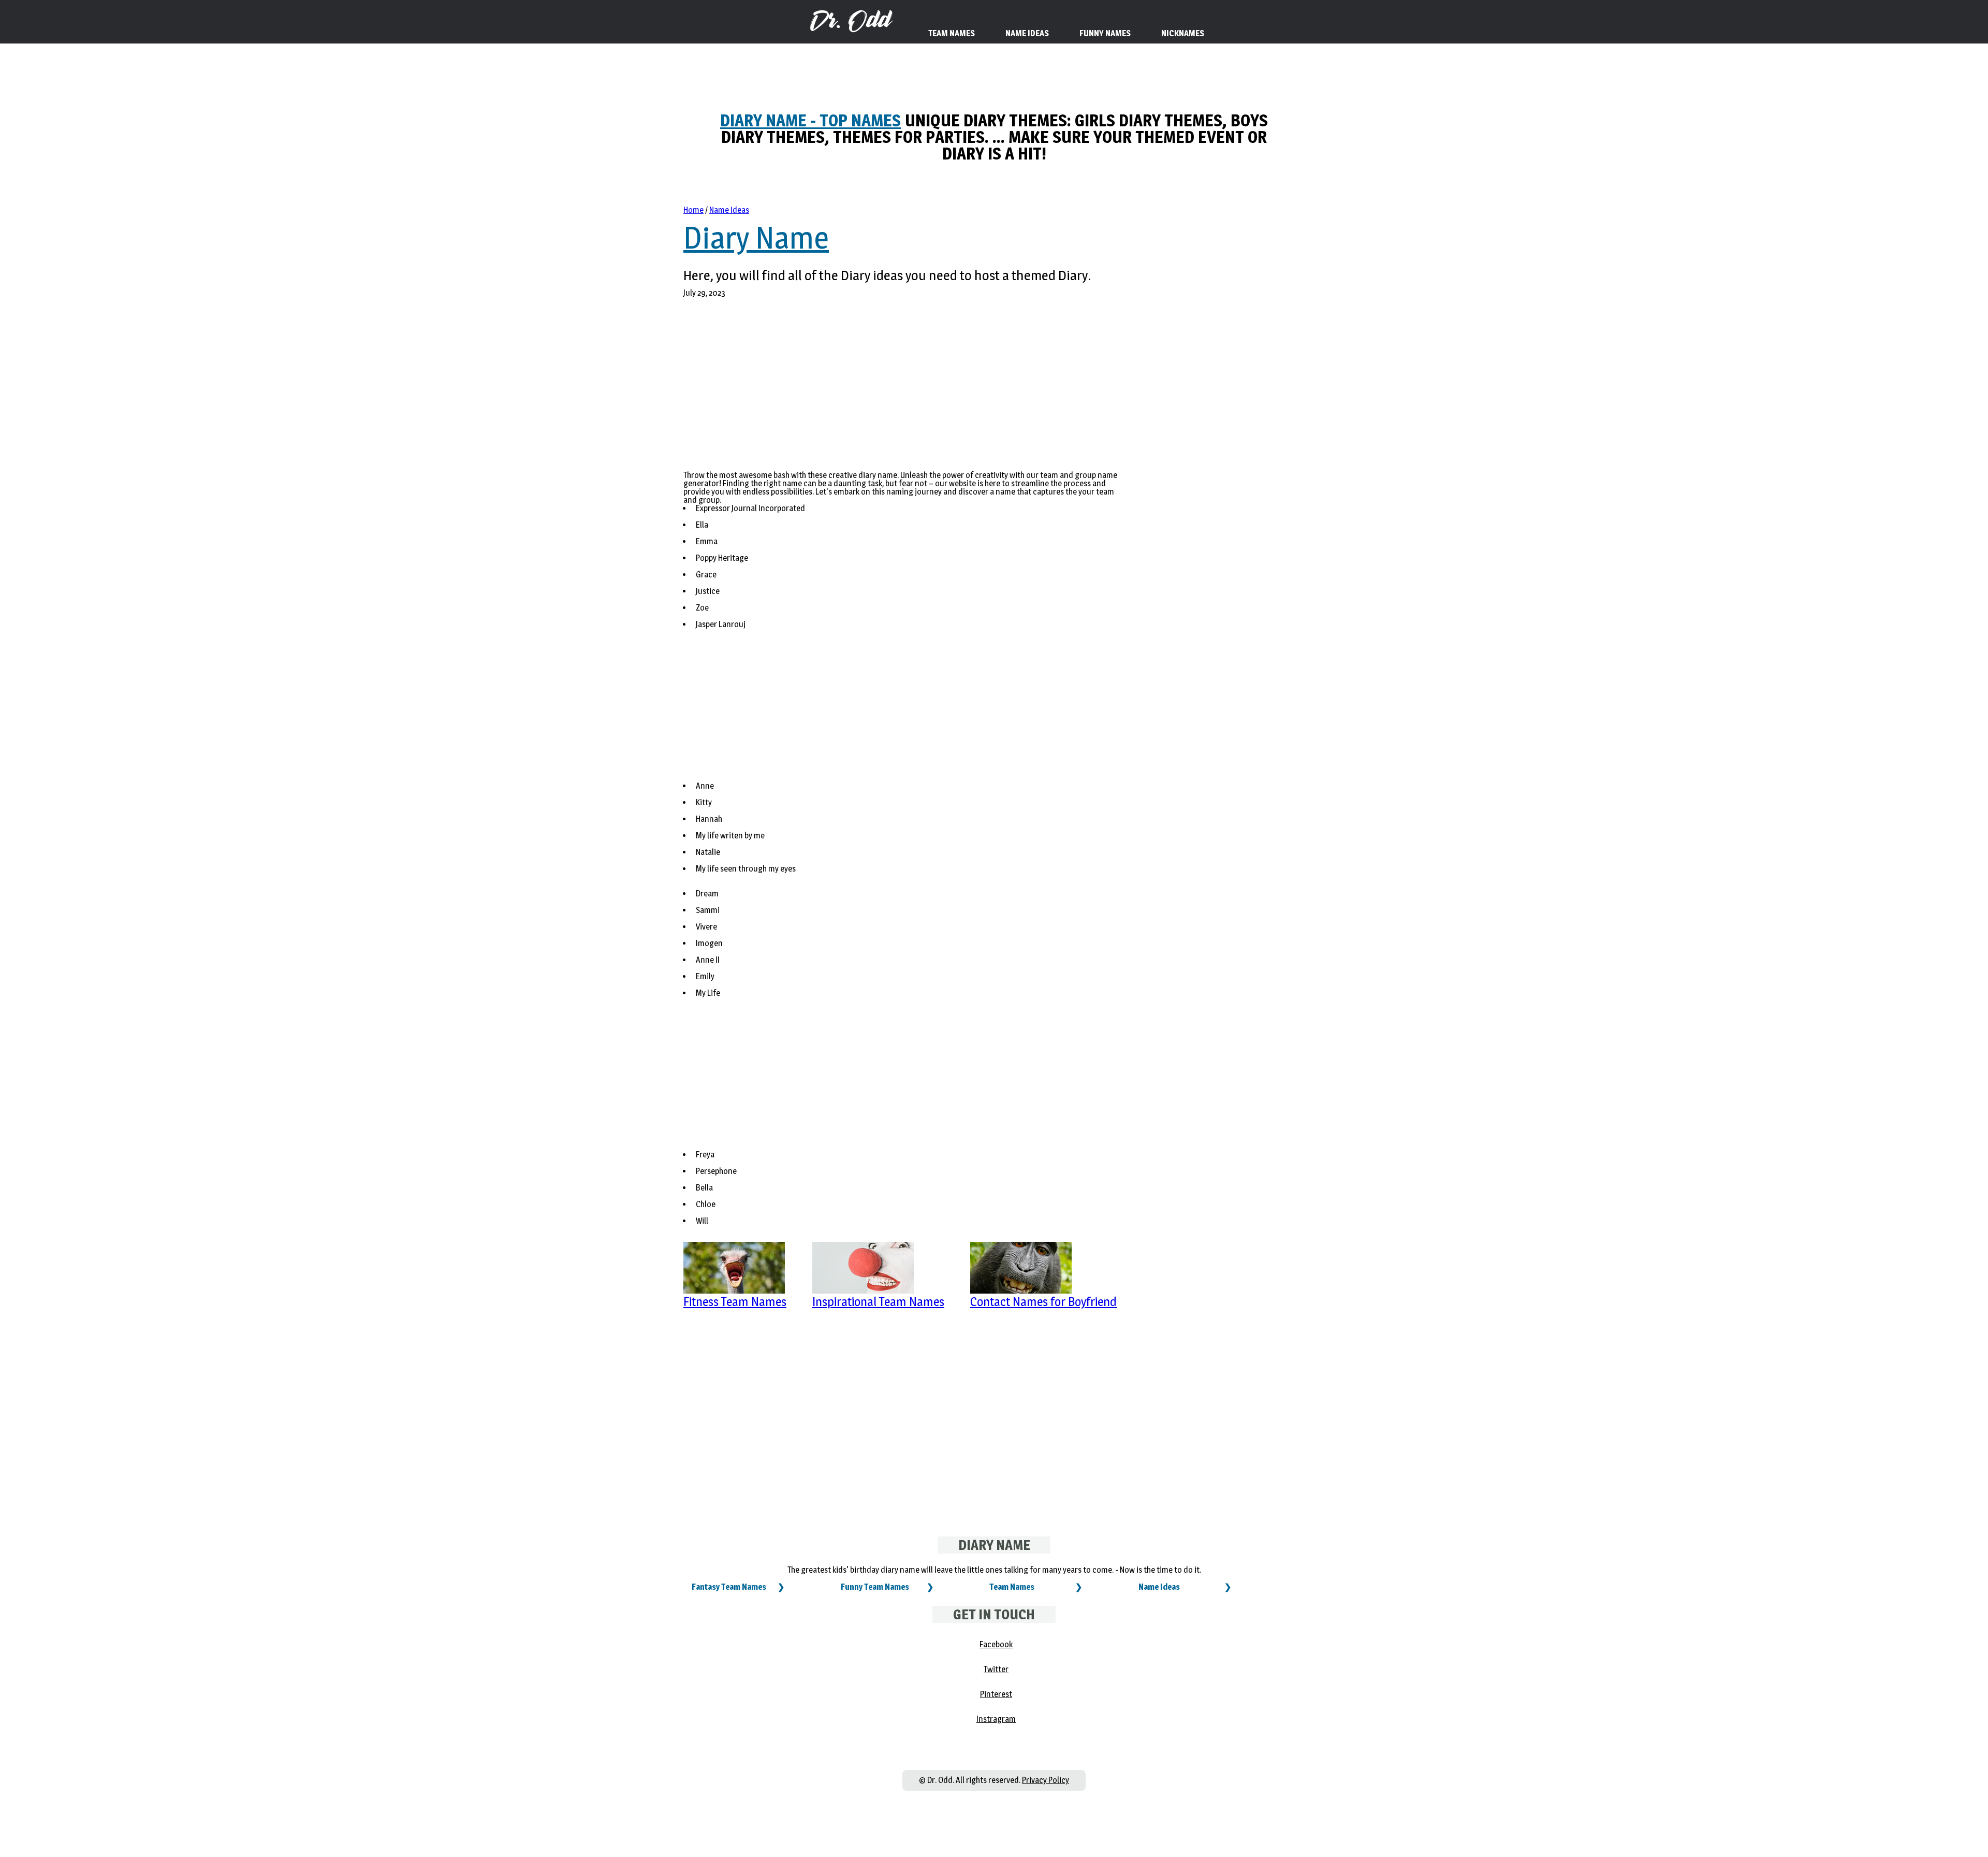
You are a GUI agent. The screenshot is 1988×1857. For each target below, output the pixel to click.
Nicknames (1183, 33)
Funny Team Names (875, 1587)
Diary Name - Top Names (810, 120)
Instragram (996, 1719)
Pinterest (996, 1694)
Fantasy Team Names (729, 1587)
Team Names (1012, 1587)
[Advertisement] (905, 390)
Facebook (996, 1644)
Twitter (996, 1669)
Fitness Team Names (735, 1302)
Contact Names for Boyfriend (1043, 1302)
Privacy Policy (1046, 1780)
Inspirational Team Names (878, 1302)
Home (693, 210)
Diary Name (756, 238)
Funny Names (1105, 33)
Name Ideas (729, 210)
